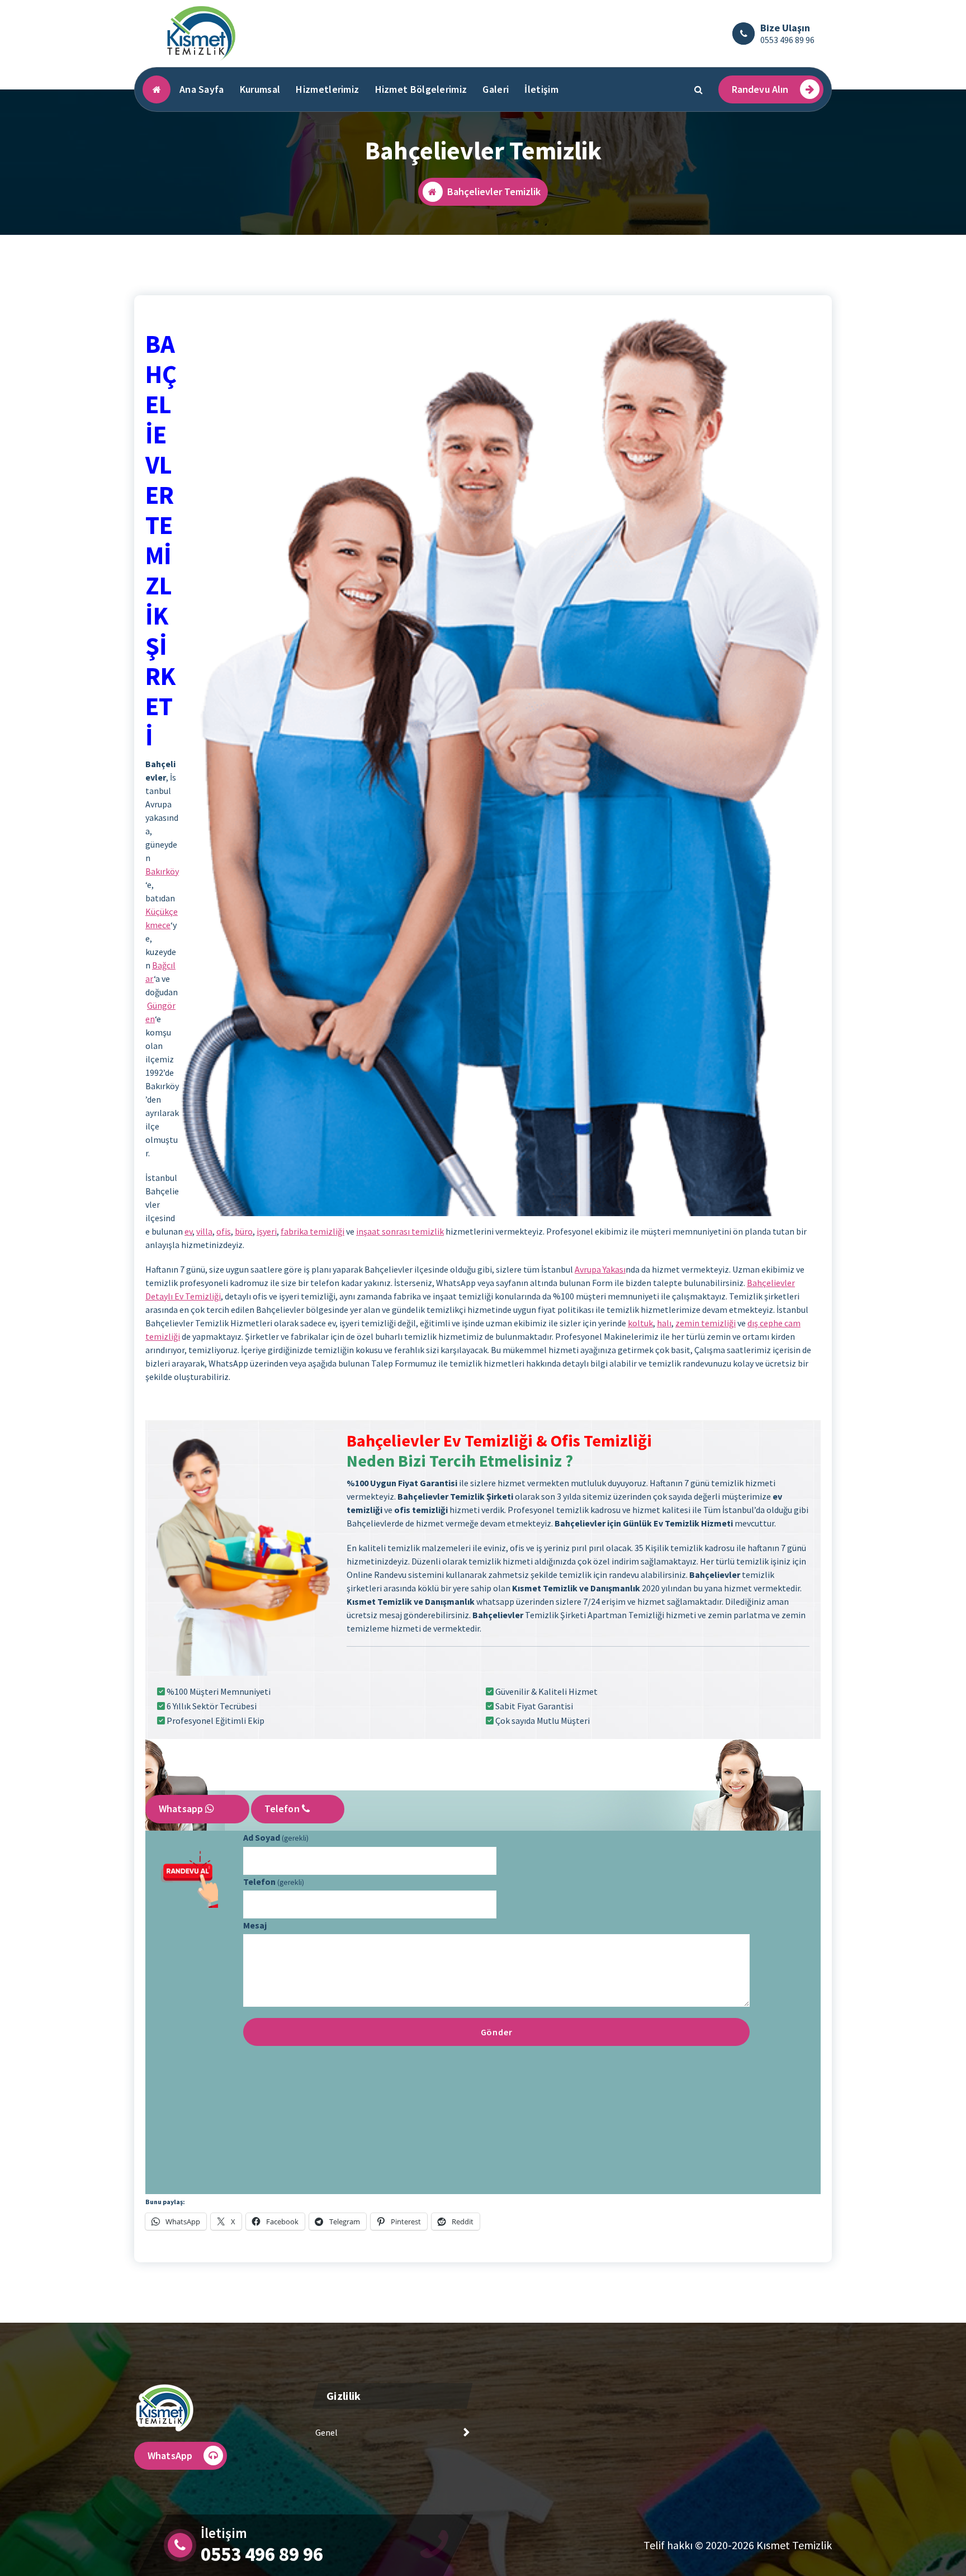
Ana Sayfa (202, 89)
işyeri (267, 1231)
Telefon (283, 1809)
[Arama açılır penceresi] (699, 89)
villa (204, 1231)
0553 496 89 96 (787, 40)
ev (188, 1231)
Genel (326, 2432)
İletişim (541, 89)
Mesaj (255, 1925)
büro (244, 1231)
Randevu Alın (760, 89)
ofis (224, 1231)
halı (664, 1323)
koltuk (640, 1323)
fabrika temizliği (312, 1231)
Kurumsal (260, 89)
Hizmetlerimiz (327, 89)
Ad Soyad (276, 1837)
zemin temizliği (705, 1323)
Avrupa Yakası (600, 1269)
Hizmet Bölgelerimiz (421, 89)
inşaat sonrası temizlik (400, 1231)
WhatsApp (170, 2456)
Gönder (497, 2032)
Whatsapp (182, 1809)
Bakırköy (162, 871)
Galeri (496, 89)
